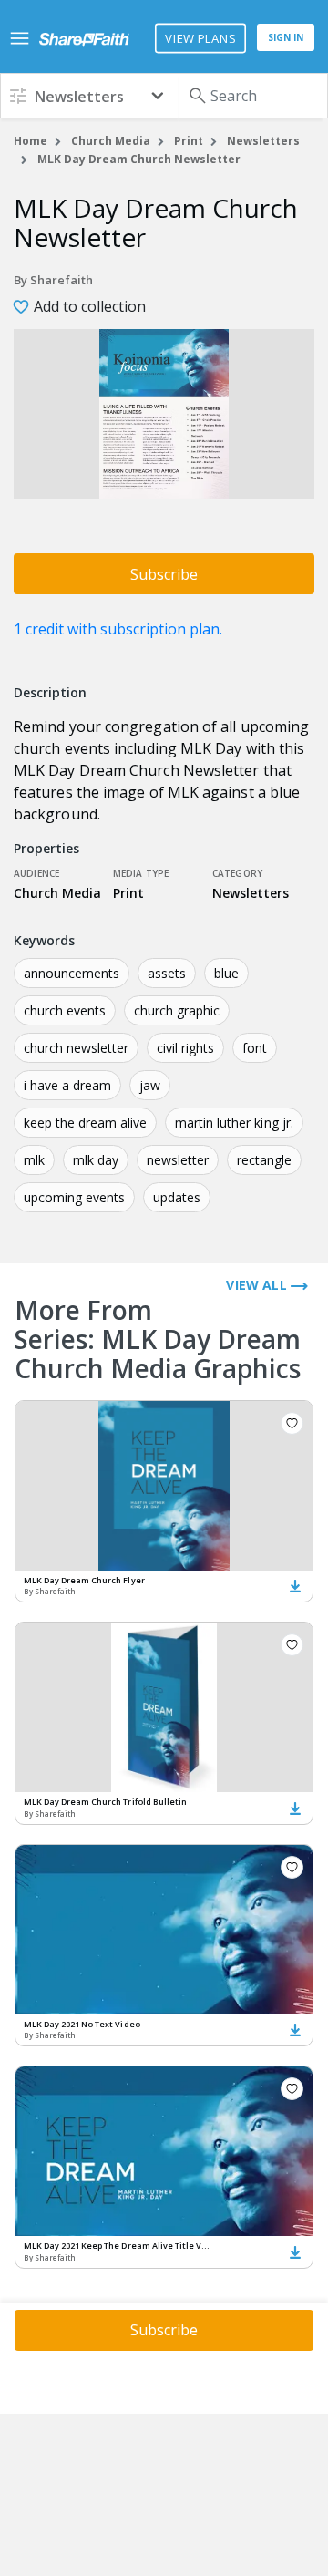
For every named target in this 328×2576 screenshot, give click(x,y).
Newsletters (263, 141)
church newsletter (76, 1048)
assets (167, 973)
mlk (34, 1160)
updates (177, 1197)
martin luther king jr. (234, 1123)
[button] (90, 95)
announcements (72, 973)
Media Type (141, 873)
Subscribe (164, 574)
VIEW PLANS (200, 38)
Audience (36, 873)
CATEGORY (237, 873)
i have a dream (67, 1085)
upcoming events (74, 1197)
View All (258, 1285)
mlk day (96, 1160)
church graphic (177, 1010)
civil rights (185, 1048)
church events (65, 1010)
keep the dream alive (85, 1123)
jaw (150, 1085)
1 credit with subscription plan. (118, 629)
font (255, 1048)
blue (226, 973)
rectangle (264, 1160)
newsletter (178, 1160)
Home (31, 141)
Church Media (111, 141)
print (189, 141)
